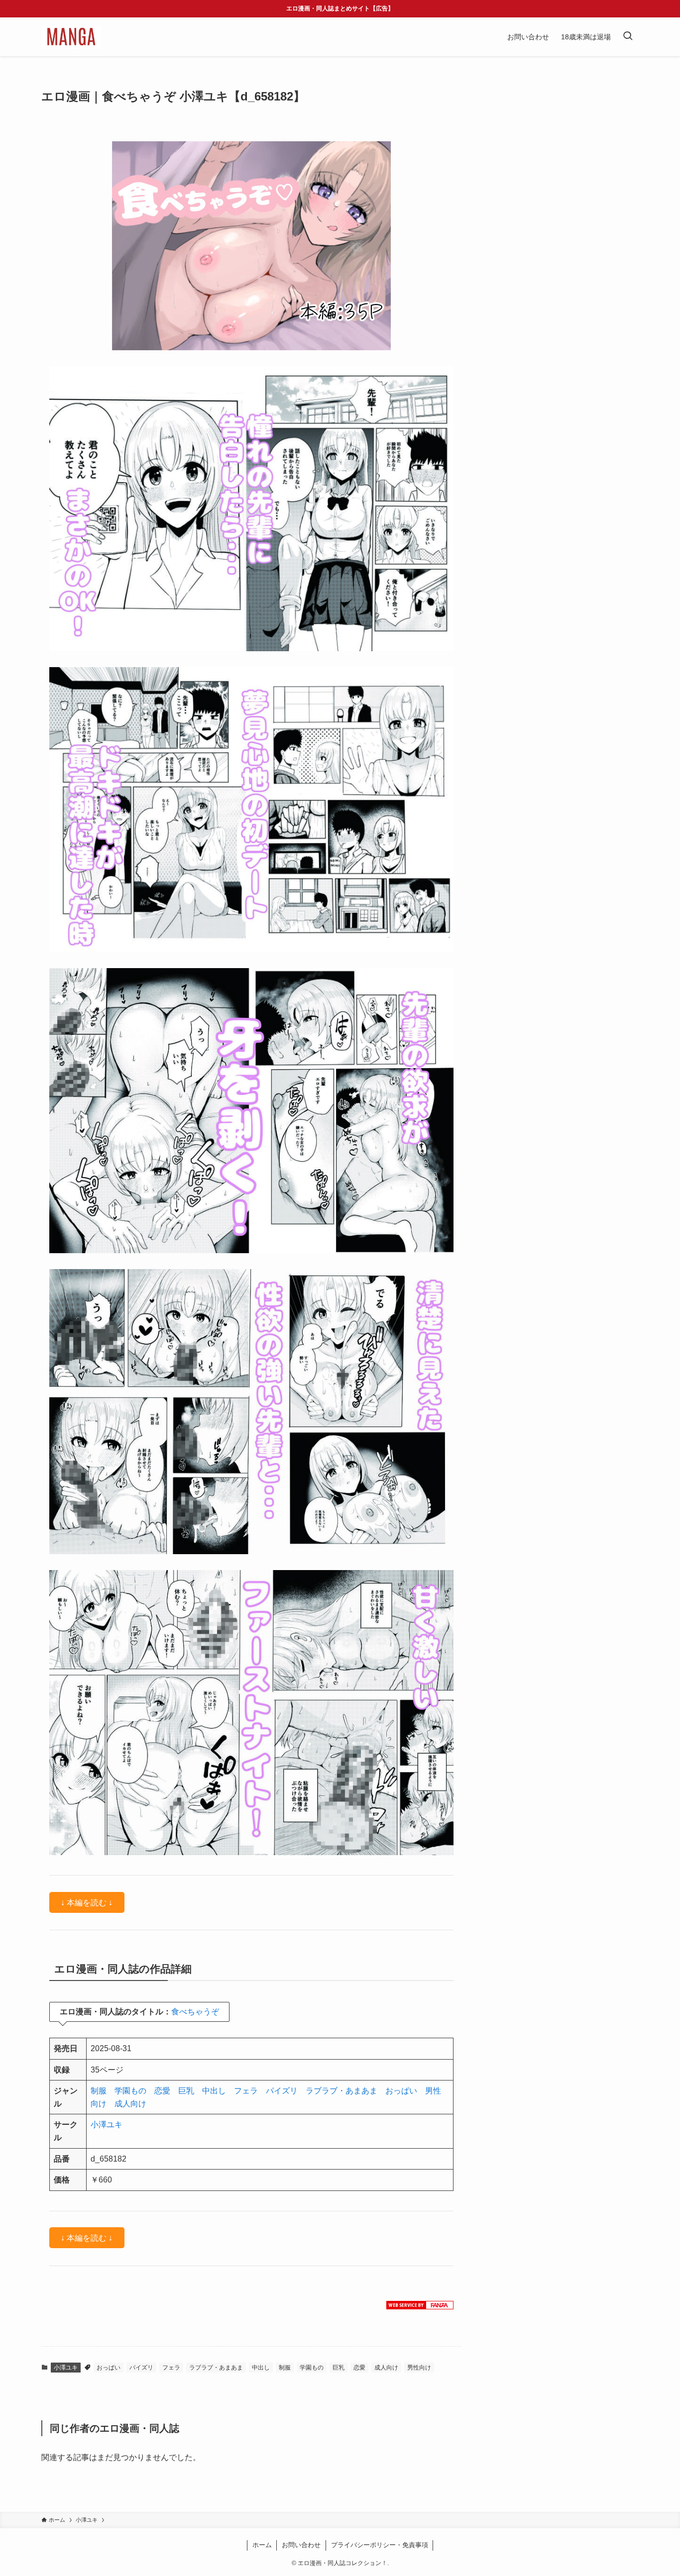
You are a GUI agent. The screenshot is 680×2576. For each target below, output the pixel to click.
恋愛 (162, 2091)
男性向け (419, 2368)
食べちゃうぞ (195, 2012)
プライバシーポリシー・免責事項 (380, 2545)
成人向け (130, 2104)
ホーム (262, 2545)
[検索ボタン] (628, 37)
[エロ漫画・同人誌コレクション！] (71, 37)
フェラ (246, 2091)
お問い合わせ (301, 2545)
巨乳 (186, 2091)
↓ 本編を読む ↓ (87, 1902)
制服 (99, 2091)
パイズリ (282, 2091)
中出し (214, 2091)
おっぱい (401, 2091)
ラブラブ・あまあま (341, 2091)
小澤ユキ (107, 2125)
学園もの (130, 2091)
